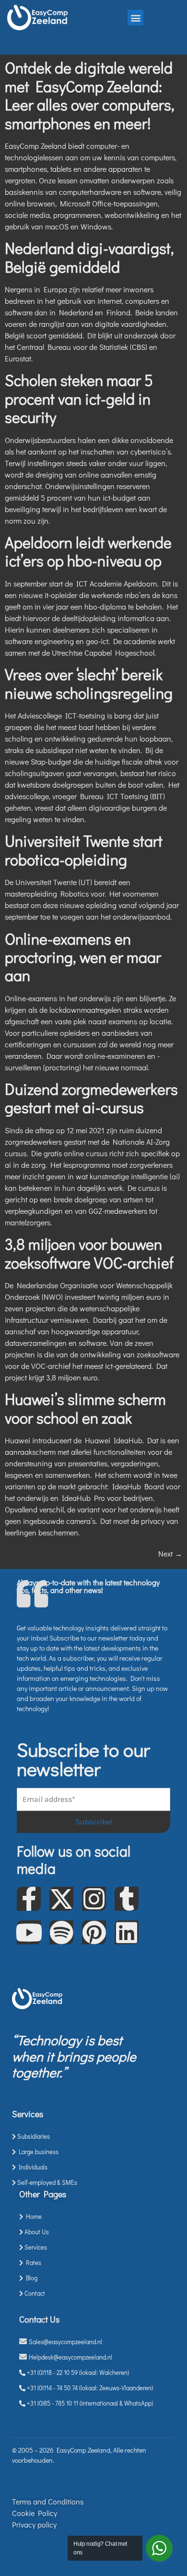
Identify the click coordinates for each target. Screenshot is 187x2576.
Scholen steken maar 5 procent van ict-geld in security (79, 398)
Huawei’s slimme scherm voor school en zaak (85, 1408)
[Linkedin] (127, 1932)
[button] (135, 18)
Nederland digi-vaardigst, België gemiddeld (89, 257)
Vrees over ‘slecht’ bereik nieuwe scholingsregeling (89, 683)
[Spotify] (61, 1932)
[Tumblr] (127, 1899)
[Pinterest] (94, 1932)
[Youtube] (29, 1932)
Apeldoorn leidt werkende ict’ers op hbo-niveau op (88, 551)
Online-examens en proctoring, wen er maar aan (83, 957)
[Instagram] (94, 1899)
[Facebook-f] (29, 1899)
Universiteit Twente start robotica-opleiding (84, 850)
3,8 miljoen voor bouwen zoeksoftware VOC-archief (89, 1253)
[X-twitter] (61, 1899)
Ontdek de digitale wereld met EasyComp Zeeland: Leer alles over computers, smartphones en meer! (90, 95)
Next (170, 1553)
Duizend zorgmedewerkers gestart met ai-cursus (91, 1098)
